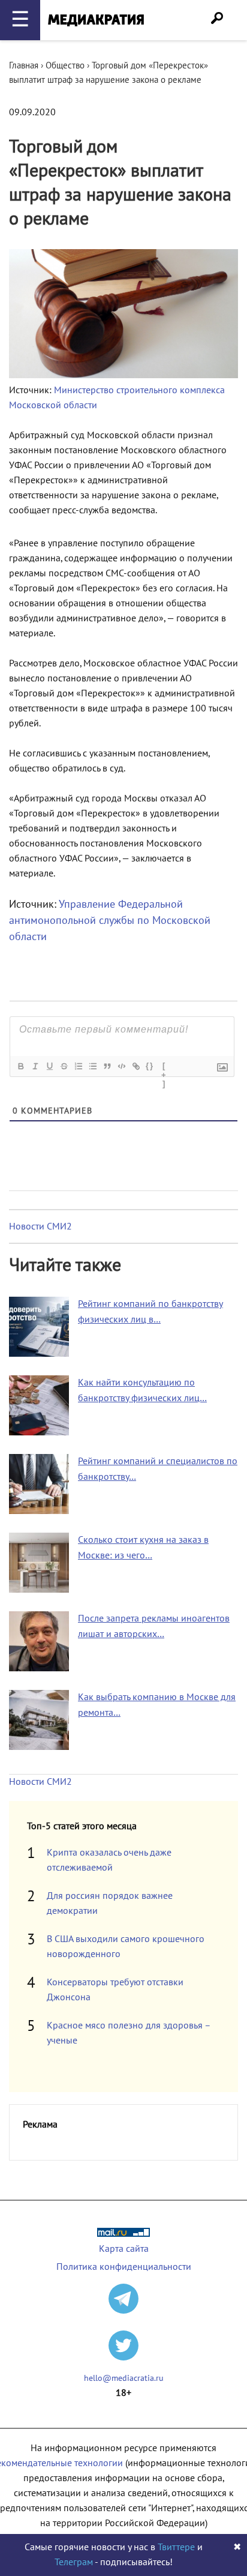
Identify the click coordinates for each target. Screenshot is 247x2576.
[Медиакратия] (96, 20)
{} (150, 1066)
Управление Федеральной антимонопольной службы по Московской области (110, 921)
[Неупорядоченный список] (92, 1066)
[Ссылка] (135, 1066)
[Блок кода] (121, 1066)
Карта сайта (124, 2249)
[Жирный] (20, 1066)
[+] (164, 1067)
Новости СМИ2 (40, 1226)
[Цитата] (107, 1066)
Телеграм (74, 2562)
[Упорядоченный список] (78, 1066)
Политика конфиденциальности (124, 2267)
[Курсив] (35, 1066)
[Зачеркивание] (64, 1066)
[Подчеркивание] (49, 1066)
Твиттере (176, 2547)
